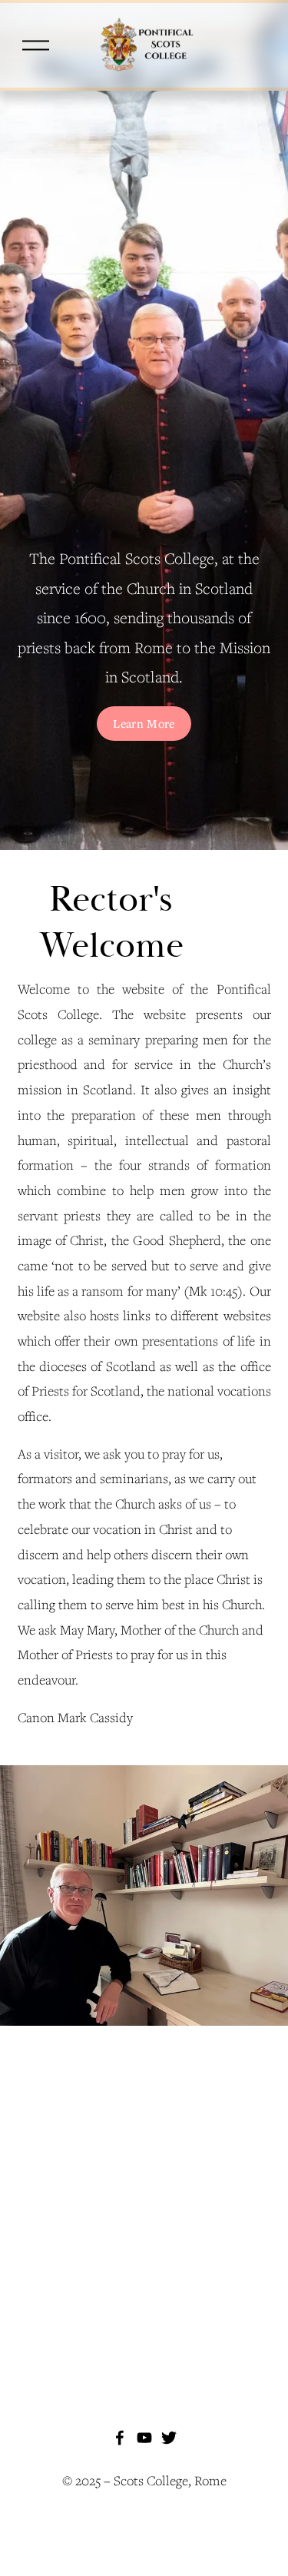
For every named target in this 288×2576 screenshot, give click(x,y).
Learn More (144, 723)
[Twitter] (169, 2438)
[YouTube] (144, 2438)
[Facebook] (120, 2438)
